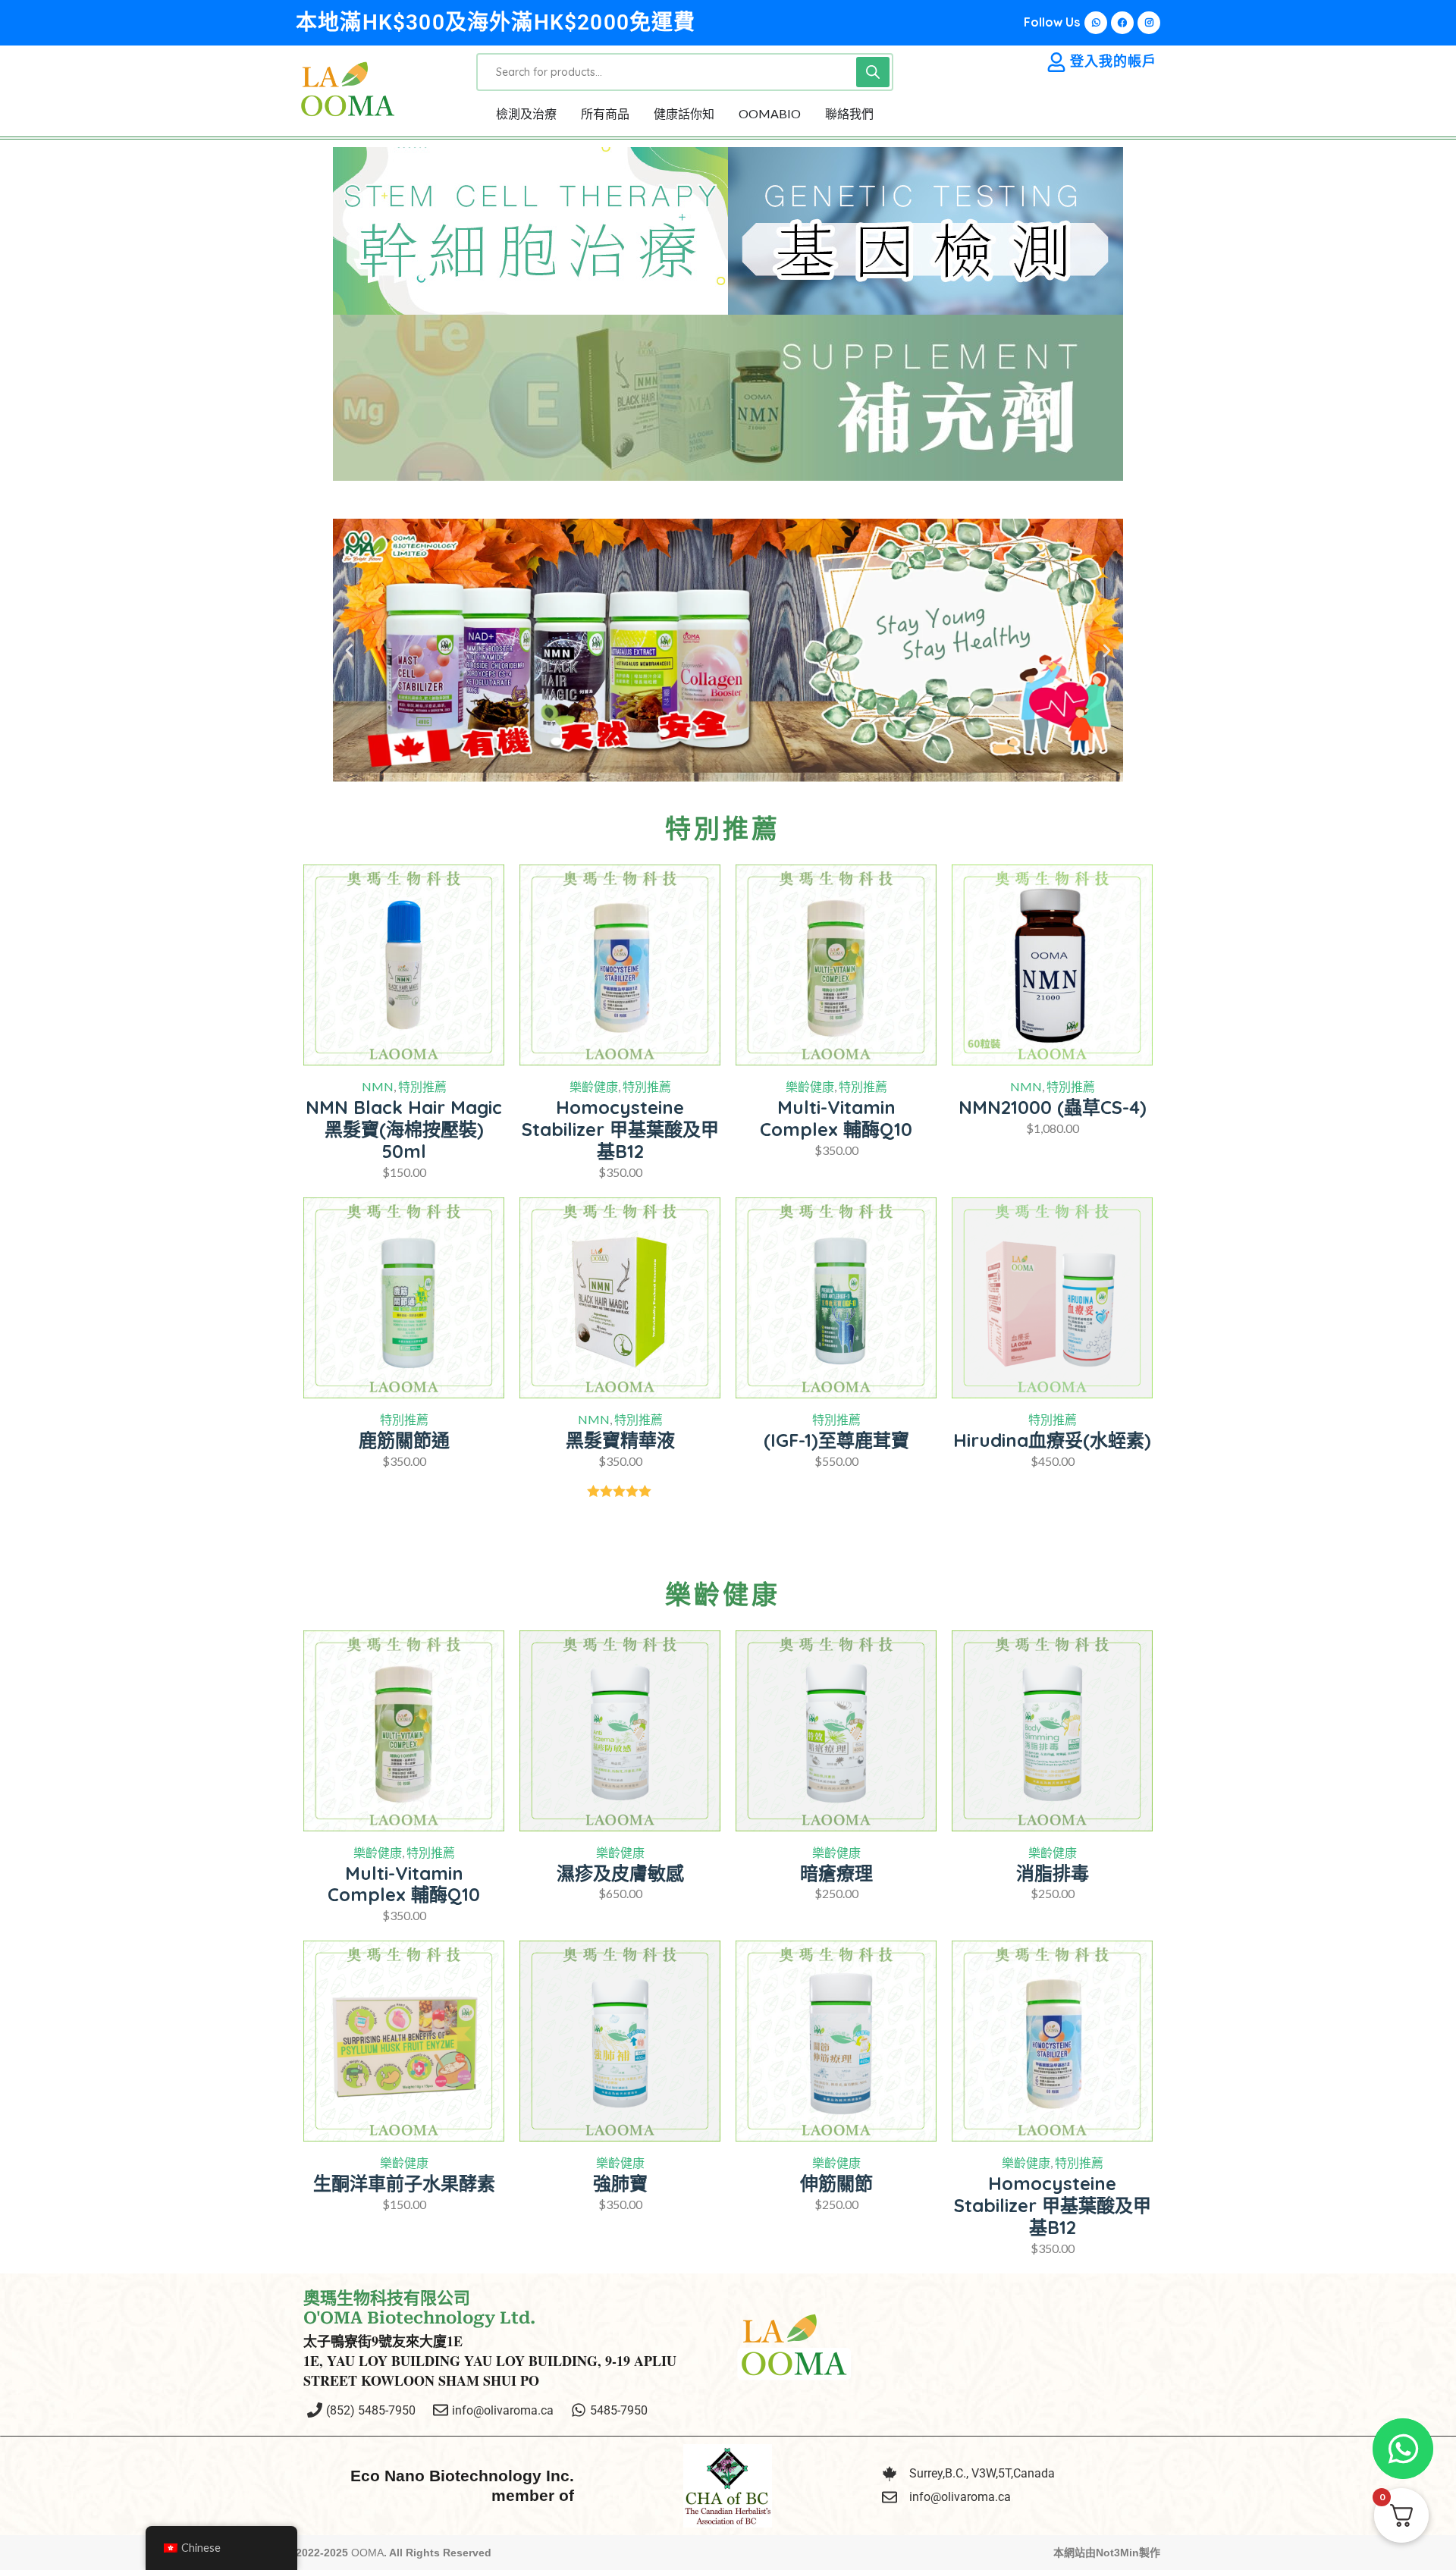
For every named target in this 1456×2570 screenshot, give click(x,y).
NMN (378, 1086)
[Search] (873, 72)
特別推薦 (422, 1086)
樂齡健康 (594, 1086)
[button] (349, 650)
